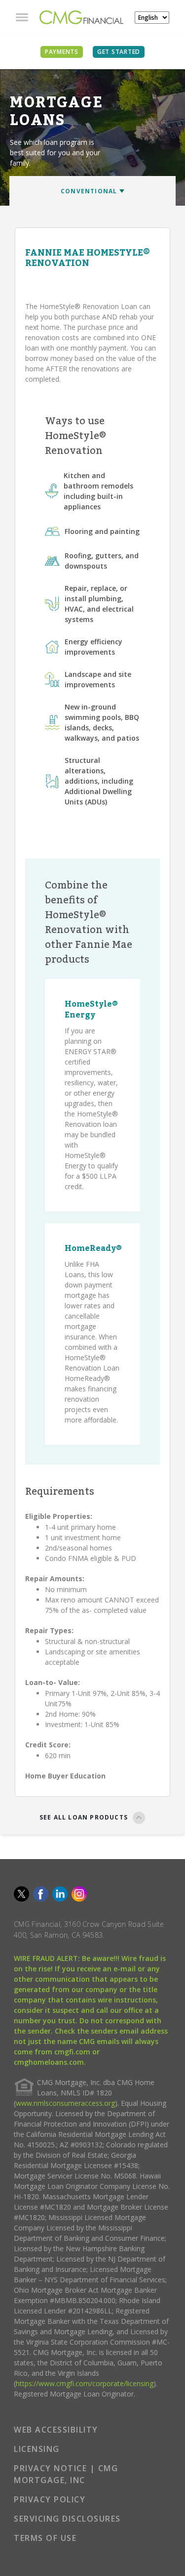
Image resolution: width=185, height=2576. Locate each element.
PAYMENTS (62, 52)
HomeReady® (93, 1248)
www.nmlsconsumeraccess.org (65, 2103)
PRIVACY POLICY (50, 2499)
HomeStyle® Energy (91, 1010)
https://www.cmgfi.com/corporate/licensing (85, 2383)
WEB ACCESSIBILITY (56, 2430)
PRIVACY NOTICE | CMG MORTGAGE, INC (66, 2474)
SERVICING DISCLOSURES (67, 2519)
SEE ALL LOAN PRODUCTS (84, 1817)
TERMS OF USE (45, 2538)
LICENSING (37, 2449)
